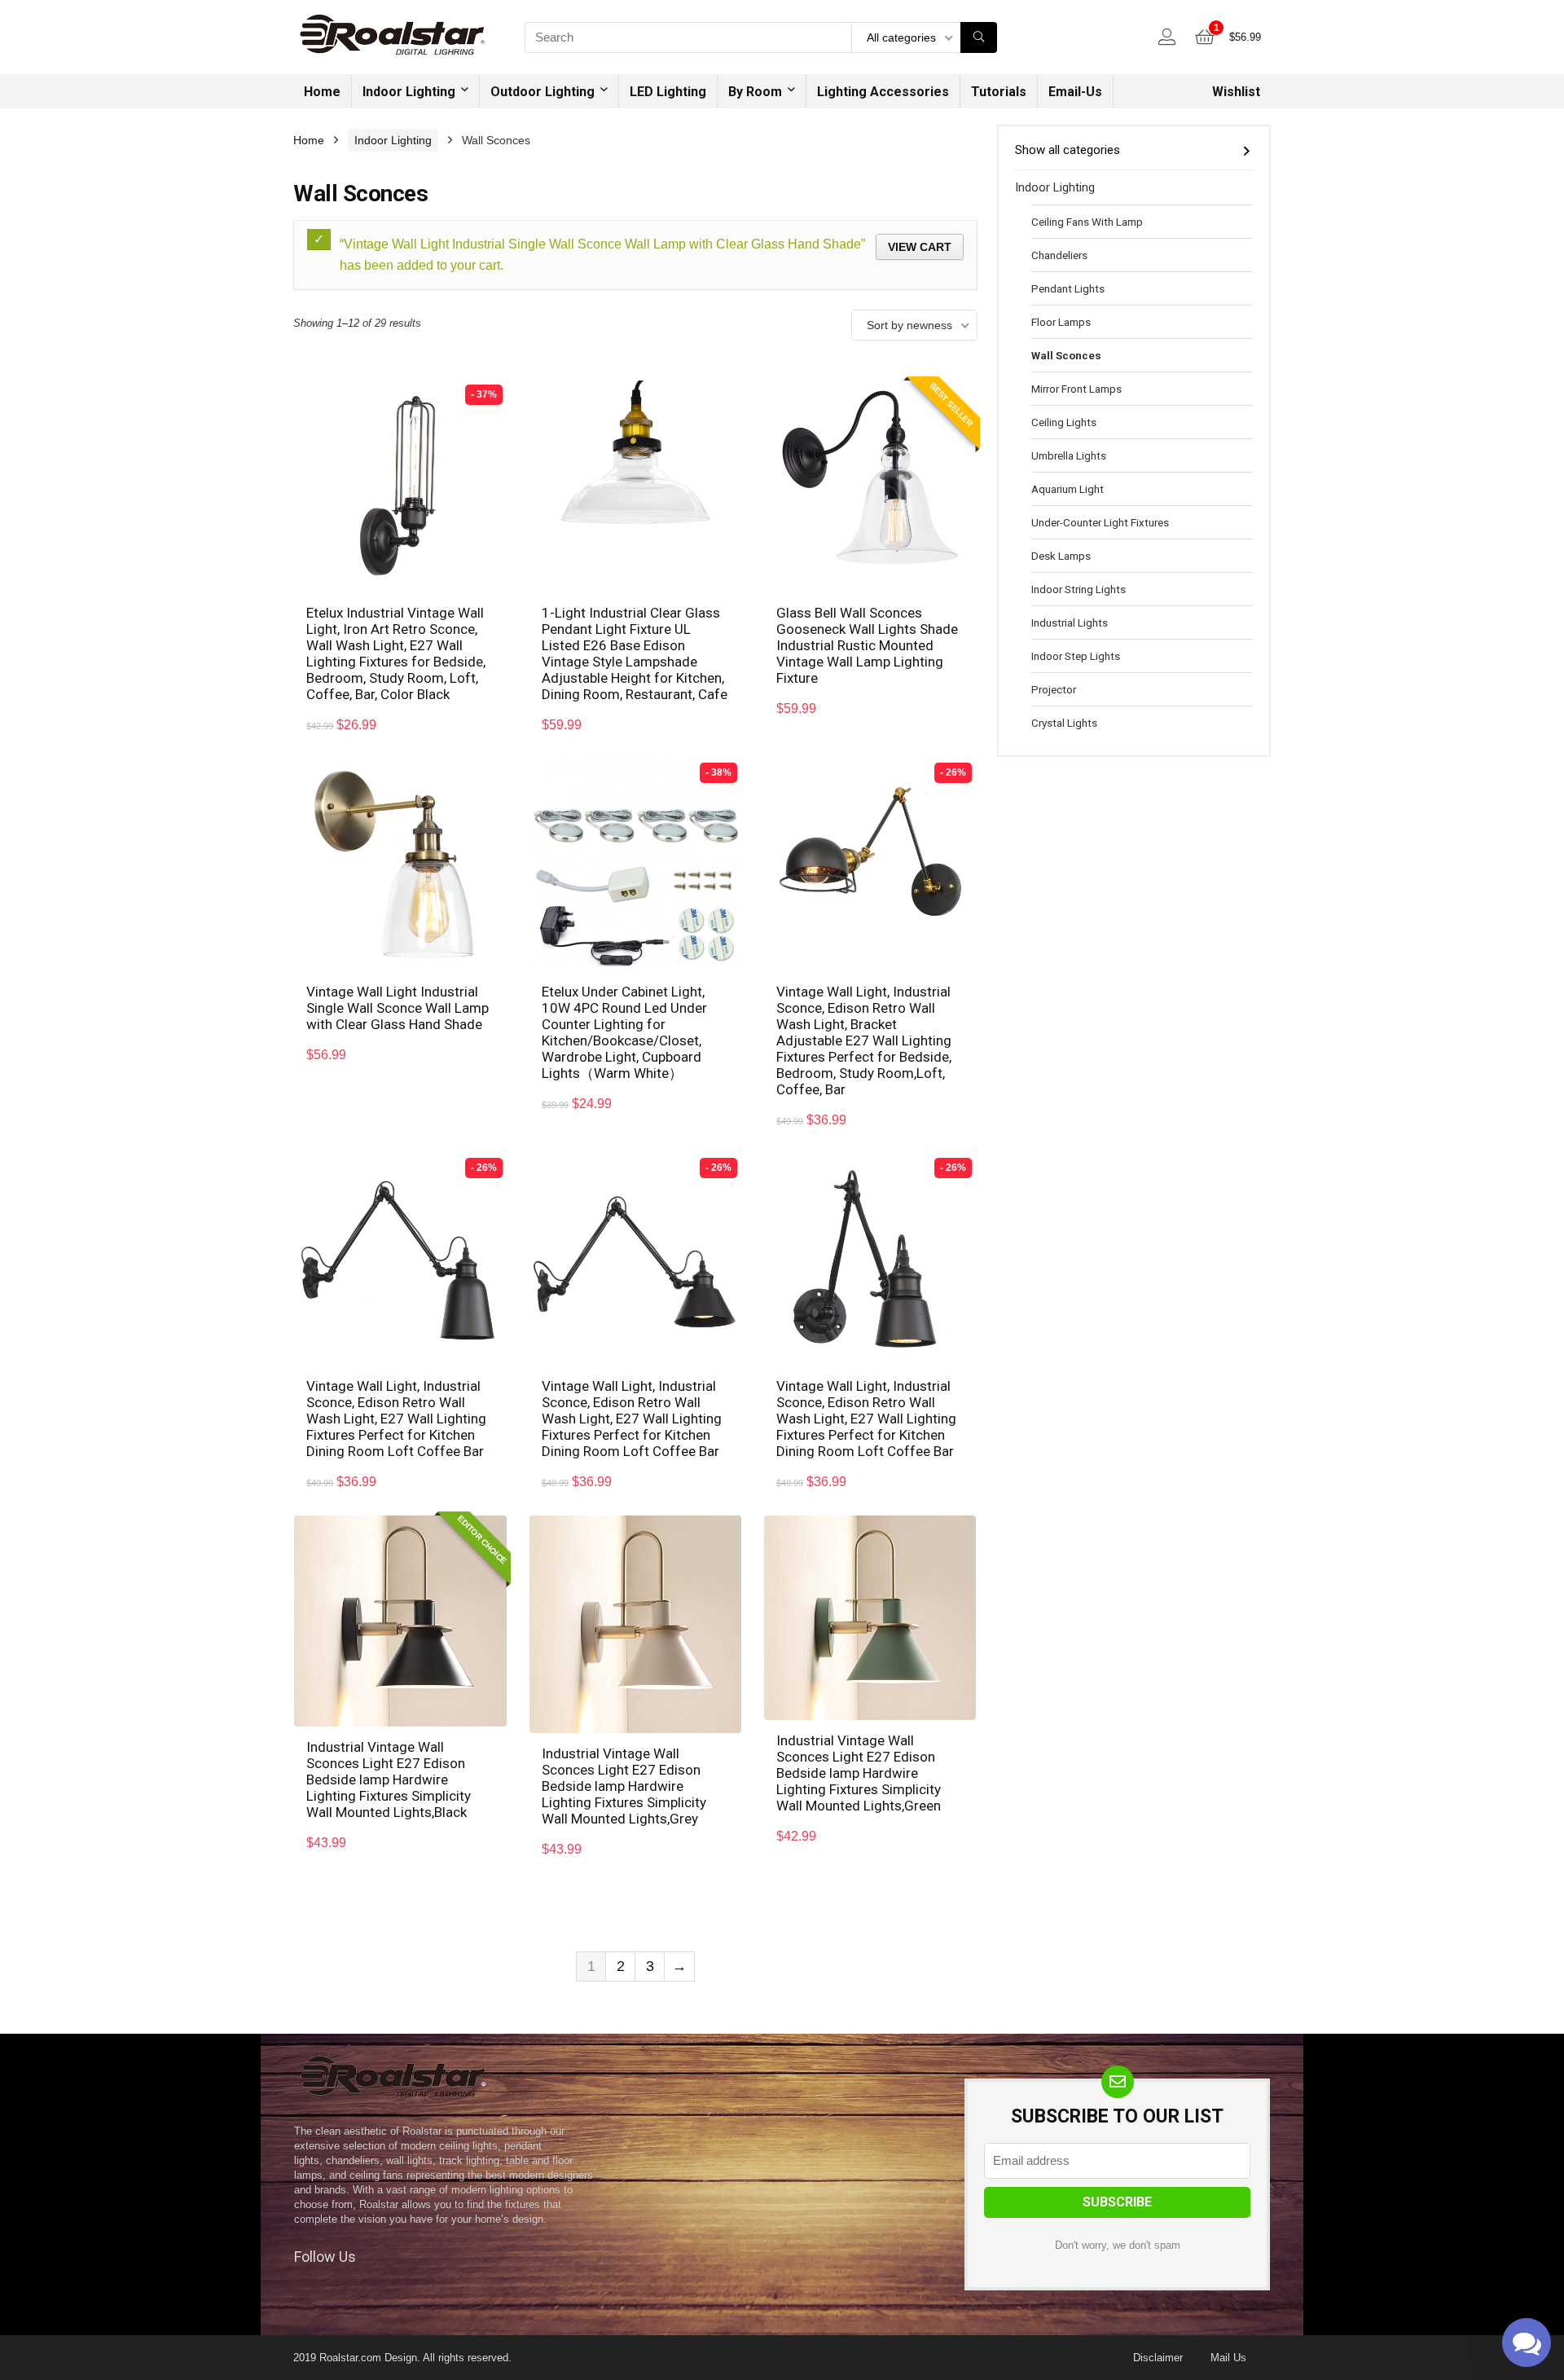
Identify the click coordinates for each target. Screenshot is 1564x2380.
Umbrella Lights (1069, 455)
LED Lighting (668, 92)
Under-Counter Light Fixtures (1100, 522)
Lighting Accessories (883, 92)
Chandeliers (1059, 255)
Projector (1054, 689)
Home (322, 92)
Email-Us (1075, 92)
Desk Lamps (1061, 556)
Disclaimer (1158, 2358)
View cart (920, 247)
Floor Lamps (1061, 322)
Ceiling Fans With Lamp (1087, 222)
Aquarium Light (1068, 489)
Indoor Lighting (409, 92)
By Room (755, 92)
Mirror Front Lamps (1076, 389)
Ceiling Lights (1064, 422)
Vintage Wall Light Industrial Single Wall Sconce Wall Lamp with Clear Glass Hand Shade (398, 1008)
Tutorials (999, 92)
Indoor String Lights (1079, 589)
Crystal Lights (1064, 723)
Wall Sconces (1066, 355)
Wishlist (1236, 92)
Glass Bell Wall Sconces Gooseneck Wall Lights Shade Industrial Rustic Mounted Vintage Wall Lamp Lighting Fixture (867, 645)
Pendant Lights (1068, 288)
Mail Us (1228, 2358)
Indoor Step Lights (1076, 656)
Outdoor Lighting (543, 92)
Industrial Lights (1070, 622)
